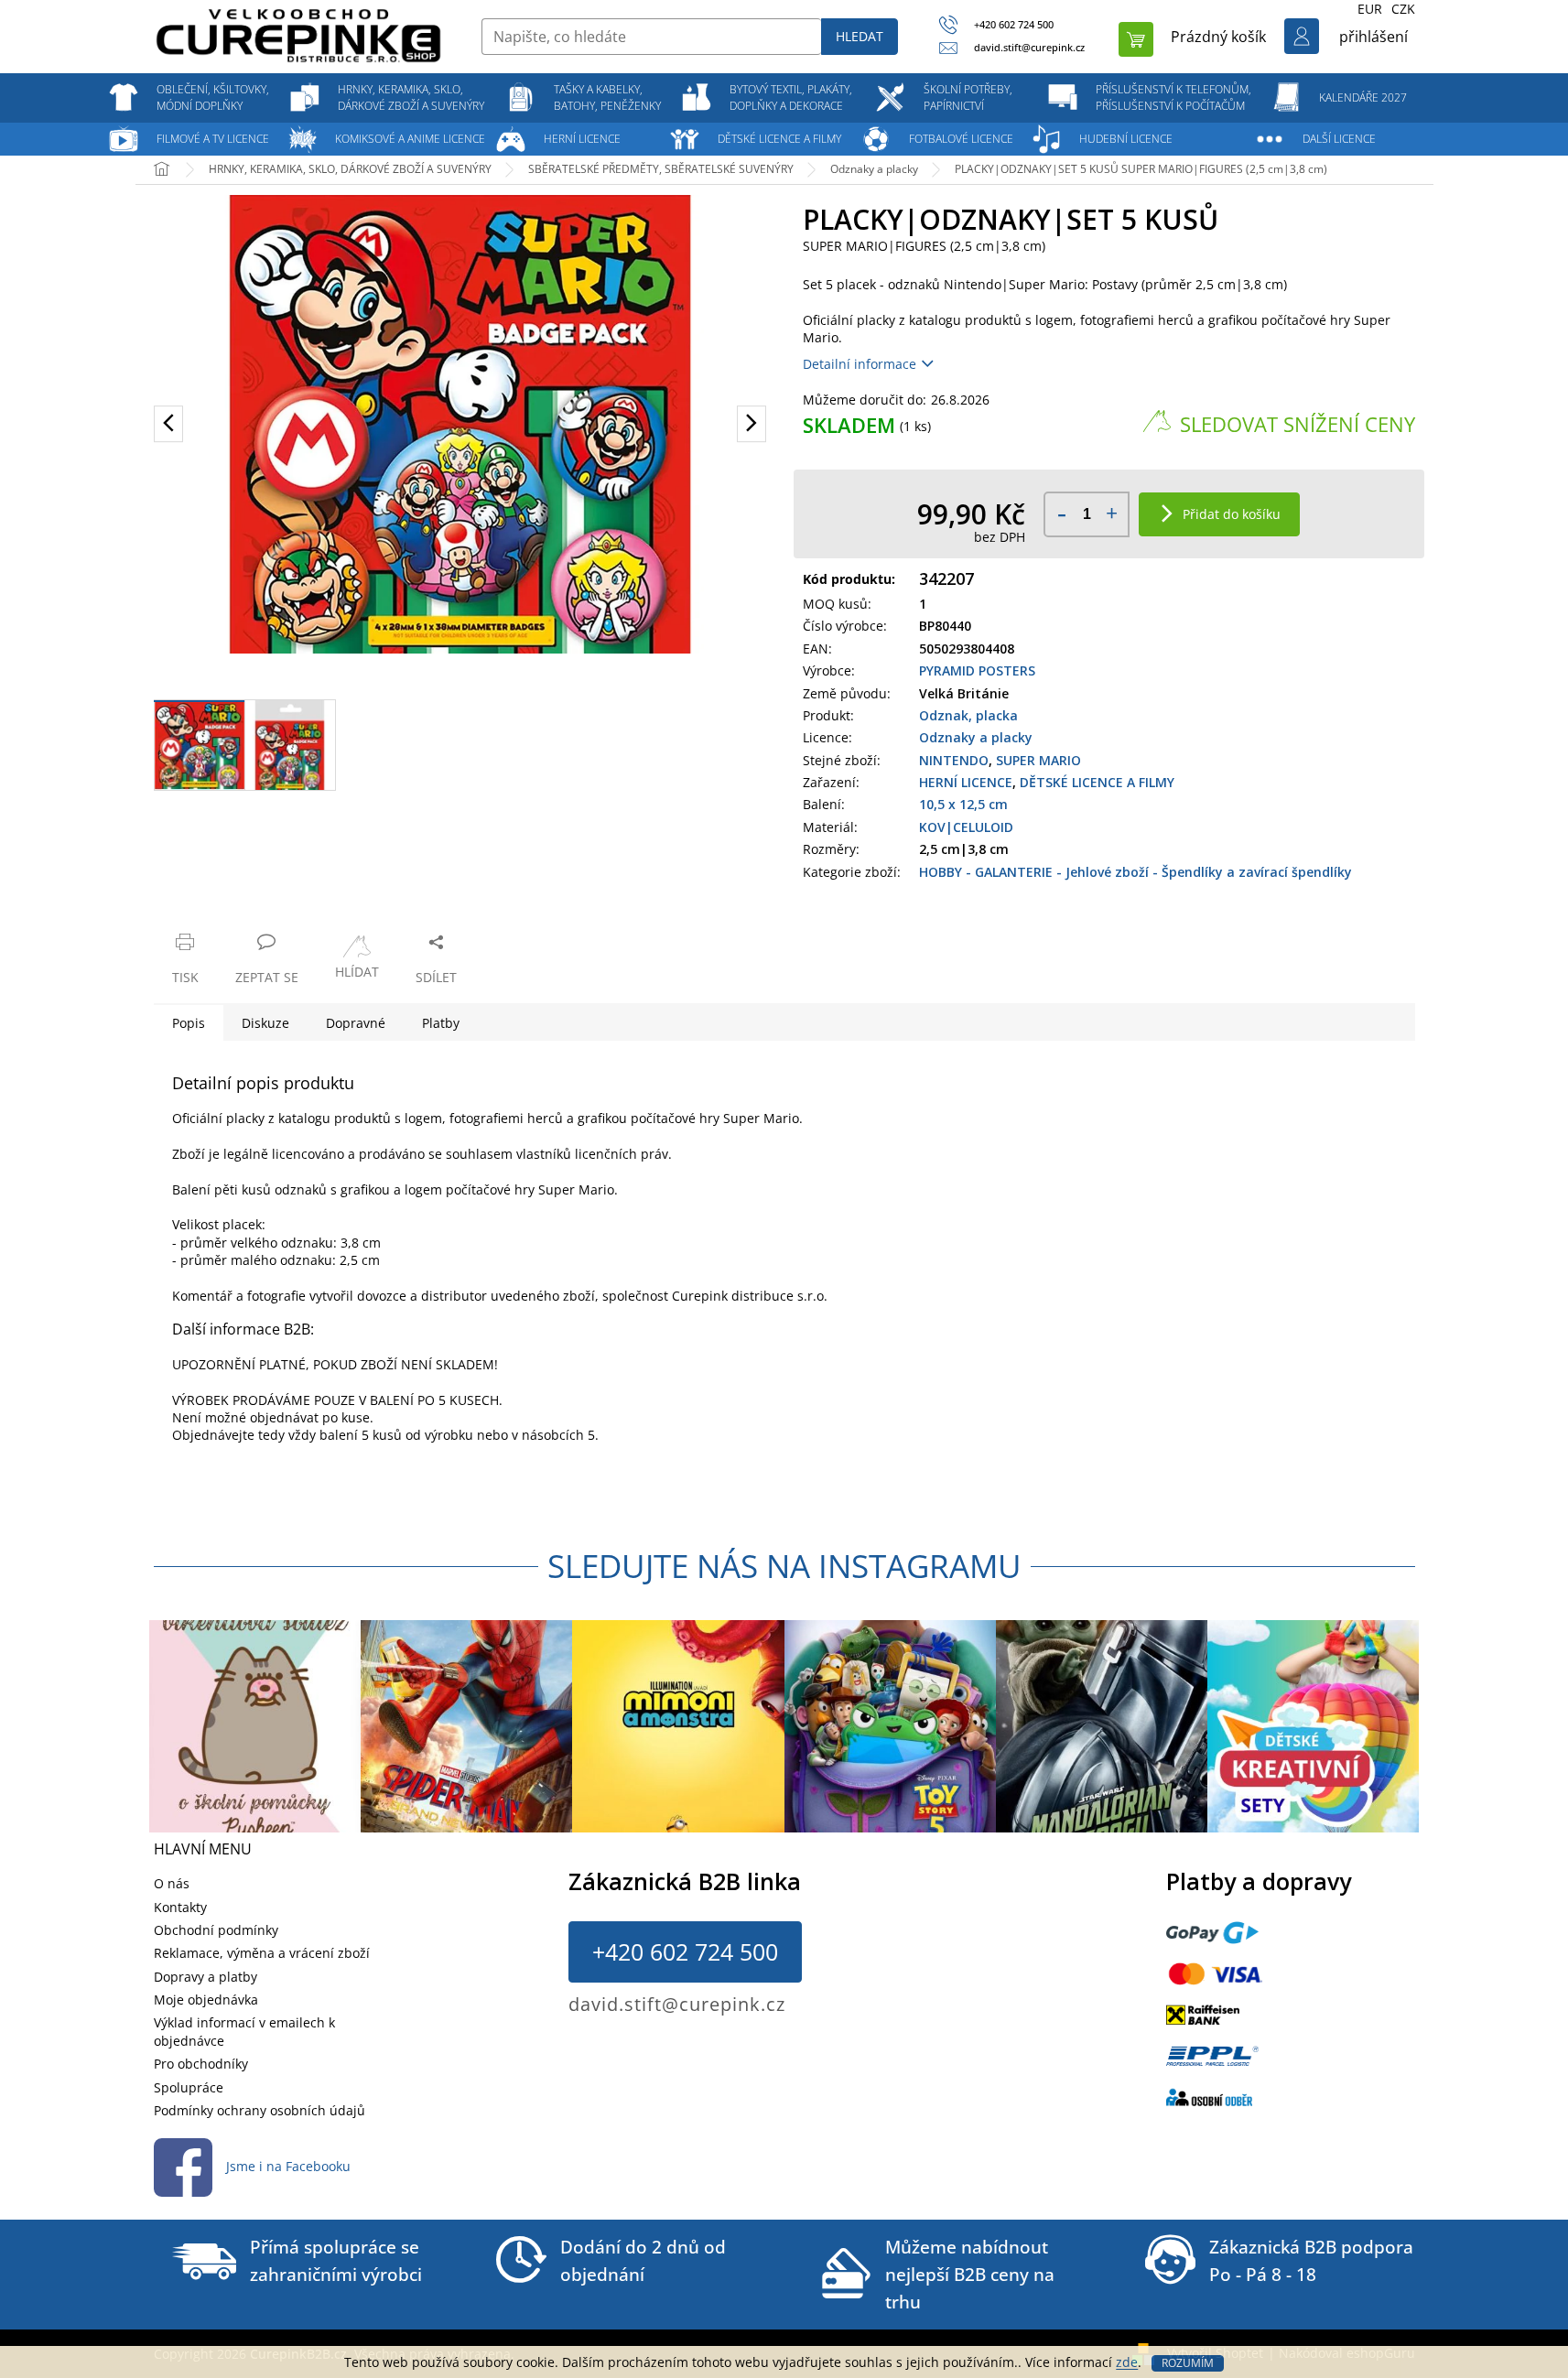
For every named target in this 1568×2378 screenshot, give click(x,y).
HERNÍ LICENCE (966, 782)
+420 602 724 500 (685, 1951)
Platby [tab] (441, 1023)
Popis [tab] (189, 1023)
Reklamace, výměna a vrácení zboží (262, 1953)
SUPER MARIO (1038, 760)
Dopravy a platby (205, 1977)
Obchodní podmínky (216, 1930)
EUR (1370, 9)
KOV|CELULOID (966, 827)
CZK (1403, 9)
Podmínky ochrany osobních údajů (260, 2110)
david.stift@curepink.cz (677, 2004)
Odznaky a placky (976, 737)
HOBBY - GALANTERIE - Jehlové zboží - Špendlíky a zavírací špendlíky (1135, 872)
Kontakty (180, 1907)
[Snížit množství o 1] (1061, 513)
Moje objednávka (206, 2000)
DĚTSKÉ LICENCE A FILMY (1097, 782)
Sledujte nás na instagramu (784, 1566)
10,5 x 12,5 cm (963, 804)
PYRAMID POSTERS (977, 670)
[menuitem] (213, 98)
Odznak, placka (968, 715)
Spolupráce (189, 2087)
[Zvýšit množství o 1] (1112, 513)
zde (1127, 2362)
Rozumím (1188, 2363)
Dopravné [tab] (356, 1023)
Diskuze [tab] (265, 1023)
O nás (172, 1883)
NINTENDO (954, 760)
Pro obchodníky (201, 2064)
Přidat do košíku (1232, 514)
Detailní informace (860, 364)
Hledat (860, 36)
